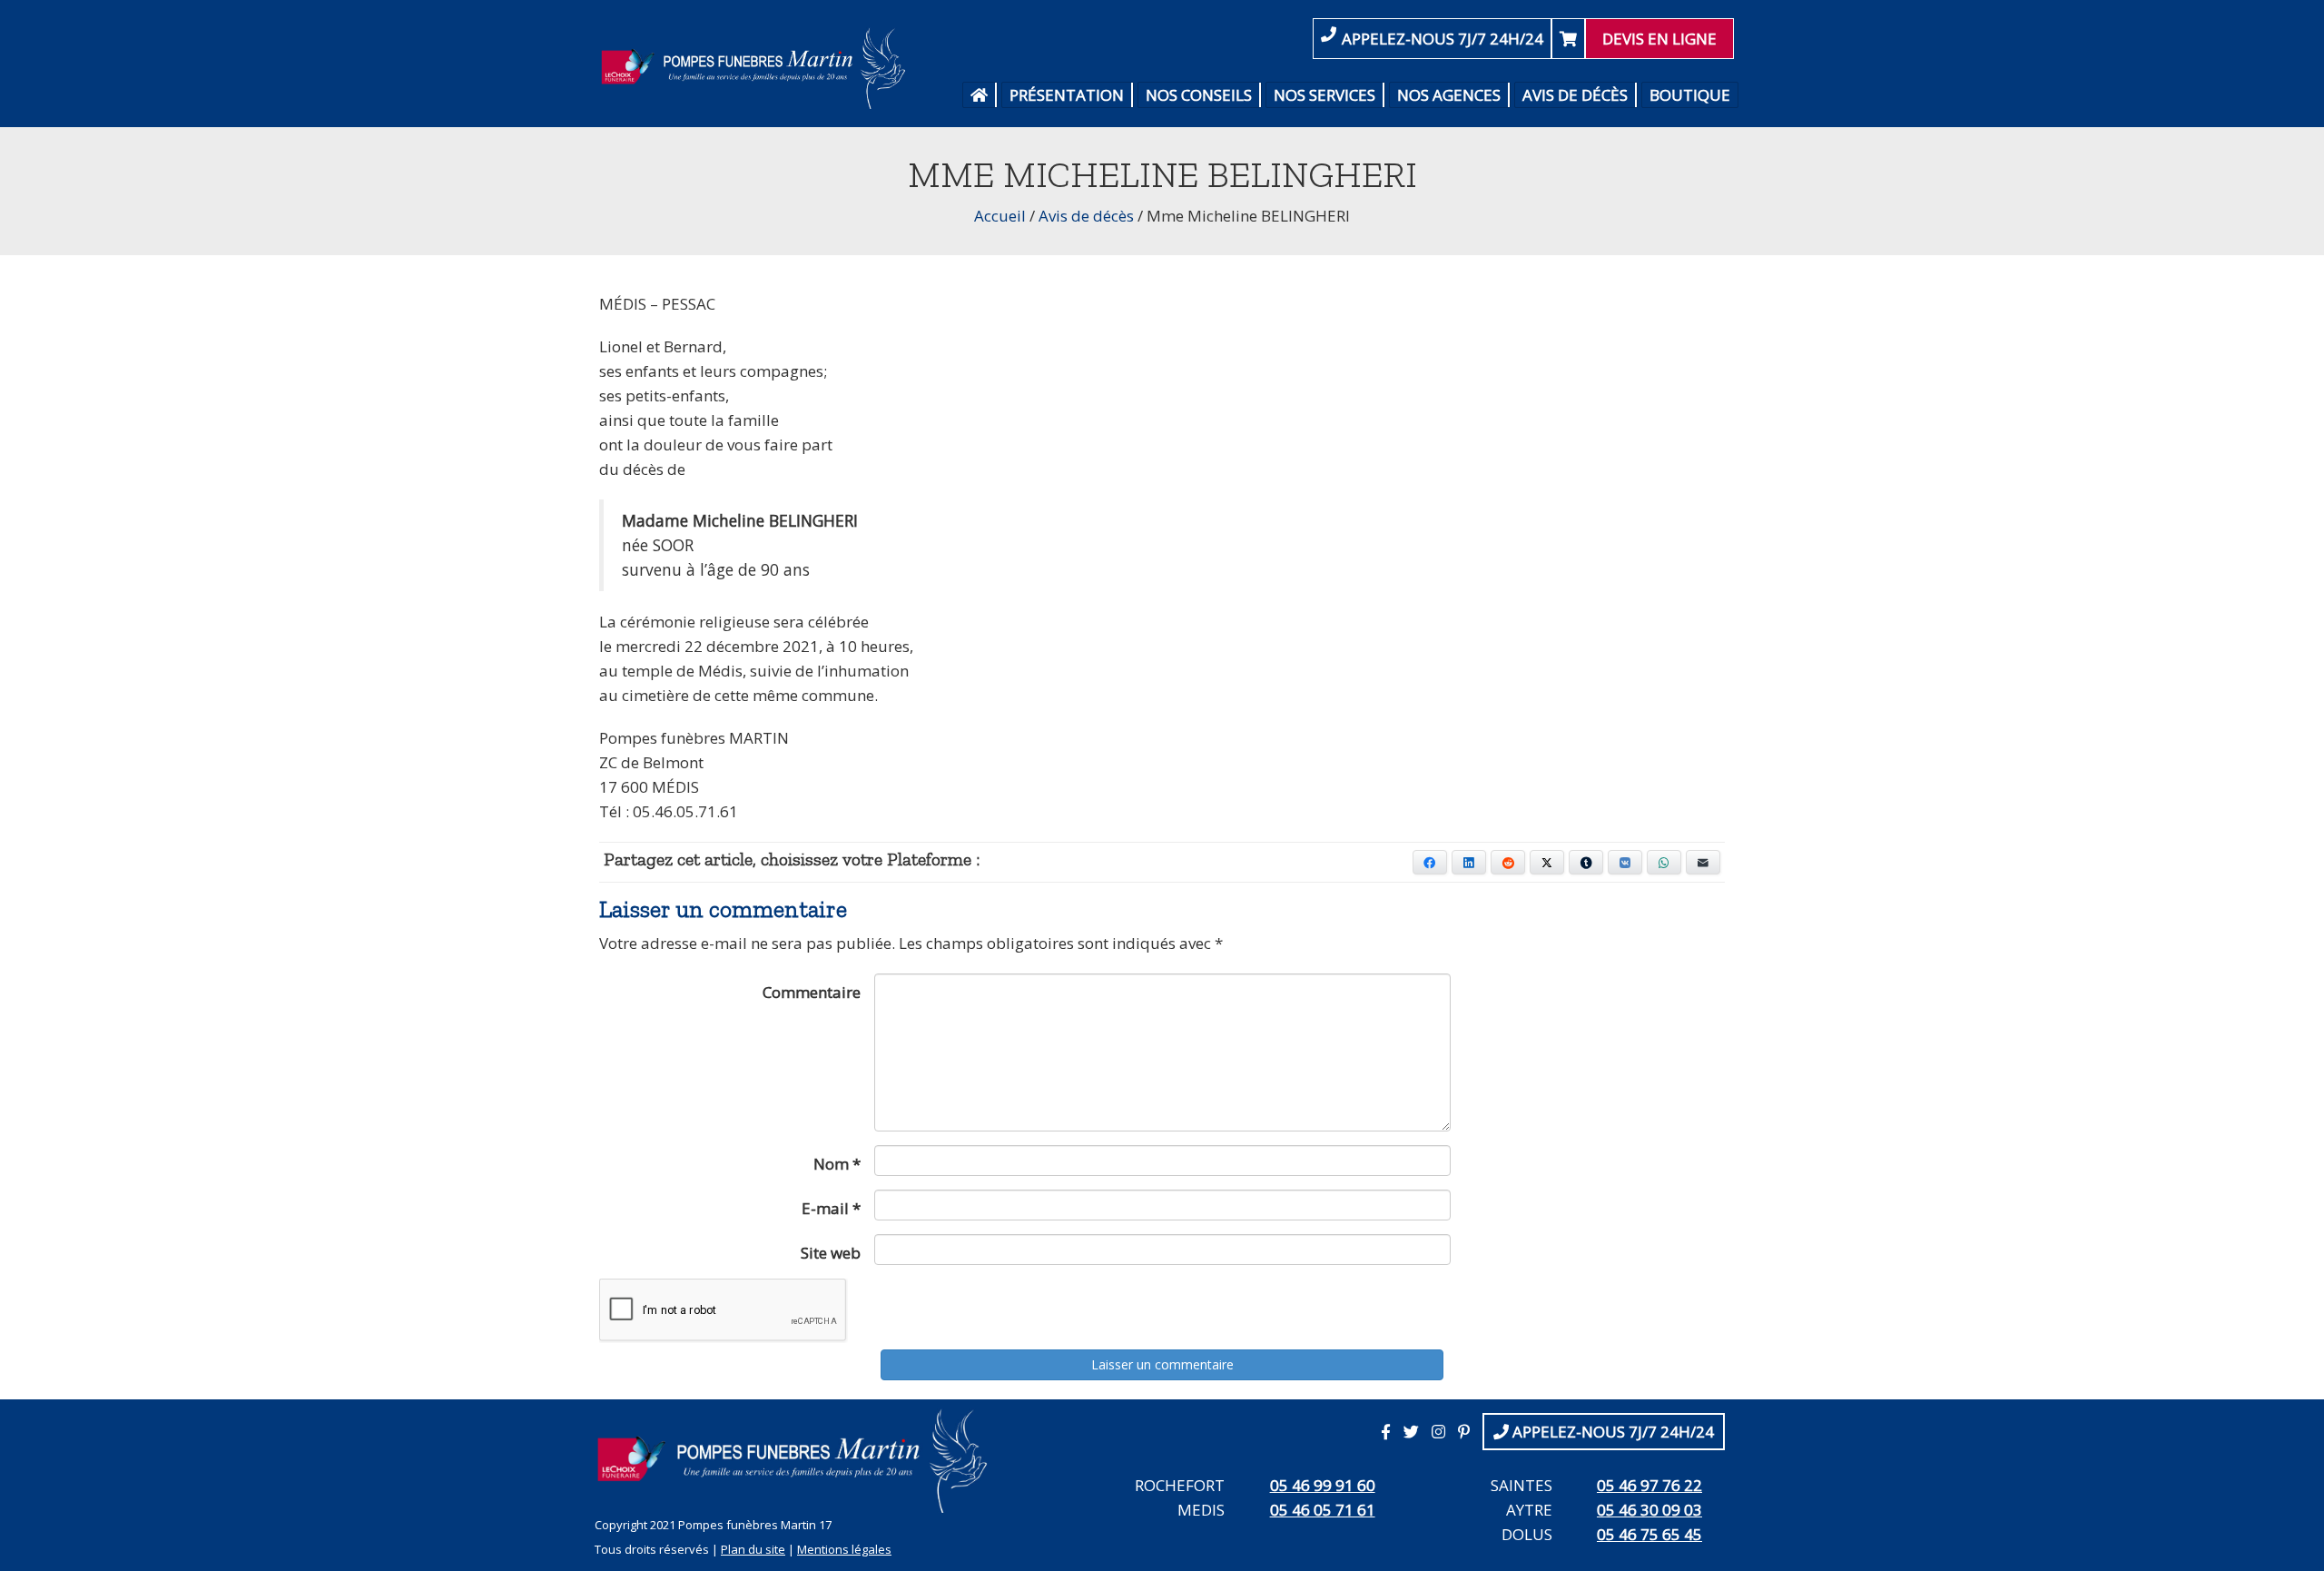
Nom (837, 1164)
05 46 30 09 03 (1649, 1510)
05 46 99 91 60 (1323, 1485)
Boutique (1690, 95)
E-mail (831, 1208)
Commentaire (812, 992)
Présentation (1067, 95)
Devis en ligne (1659, 39)
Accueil (1000, 216)
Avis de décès (1575, 95)
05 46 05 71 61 (1323, 1510)
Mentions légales (844, 1549)
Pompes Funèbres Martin (758, 68)
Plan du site (753, 1549)
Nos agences (1449, 95)
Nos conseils (1199, 95)
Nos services (1324, 95)
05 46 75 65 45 (1649, 1534)
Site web (831, 1253)
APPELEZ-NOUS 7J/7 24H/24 (1443, 39)
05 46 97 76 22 (1649, 1485)
